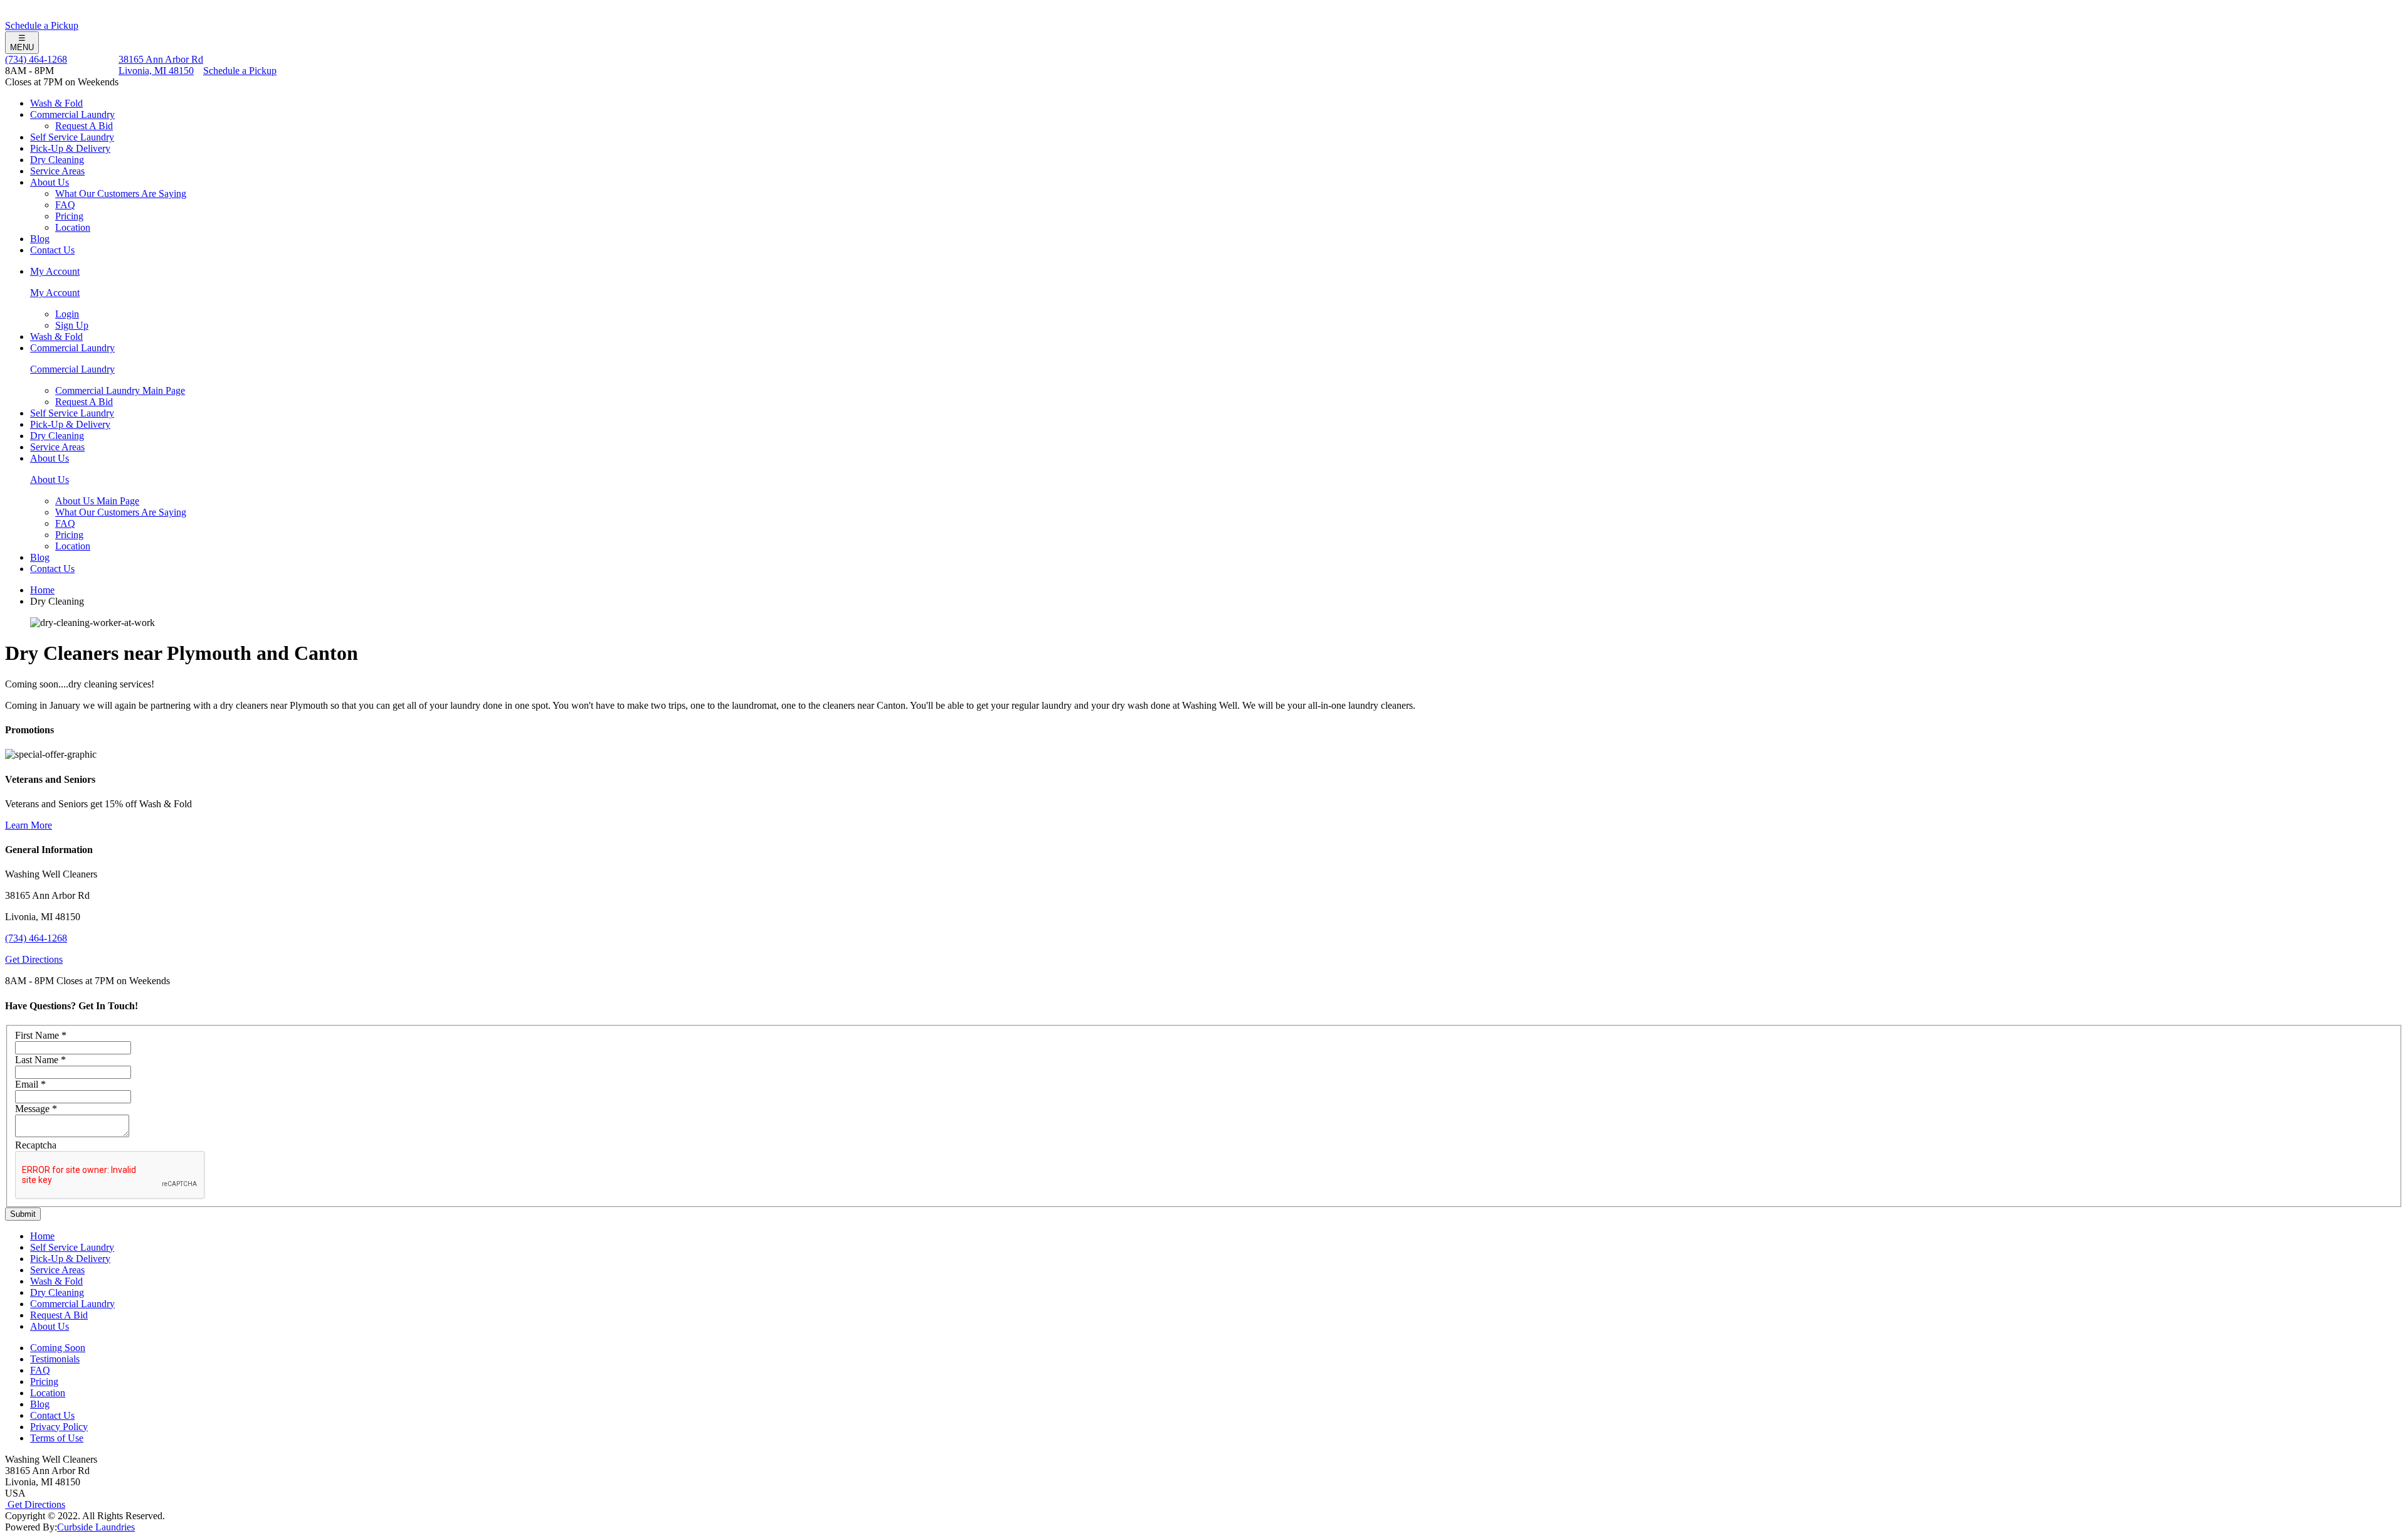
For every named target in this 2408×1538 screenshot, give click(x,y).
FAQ (65, 205)
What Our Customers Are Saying (121, 194)
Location (73, 227)
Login (67, 314)
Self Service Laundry (72, 137)
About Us (50, 182)
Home (42, 590)
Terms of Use (57, 1438)
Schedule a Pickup (42, 25)
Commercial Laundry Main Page (120, 390)
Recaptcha (36, 1145)
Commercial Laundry (72, 114)
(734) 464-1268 (36, 59)
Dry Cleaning (57, 160)
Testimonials (55, 1359)
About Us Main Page (97, 501)
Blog (40, 239)
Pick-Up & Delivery (70, 148)
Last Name (40, 1060)
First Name (41, 1035)
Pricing (69, 216)
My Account (55, 271)
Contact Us (52, 250)
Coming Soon (58, 1348)
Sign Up (72, 325)
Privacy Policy (59, 1427)
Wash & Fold (56, 103)
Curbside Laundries (96, 1527)
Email (30, 1084)
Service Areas (57, 171)
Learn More (29, 825)
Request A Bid (84, 126)
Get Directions (34, 959)
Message (36, 1109)
